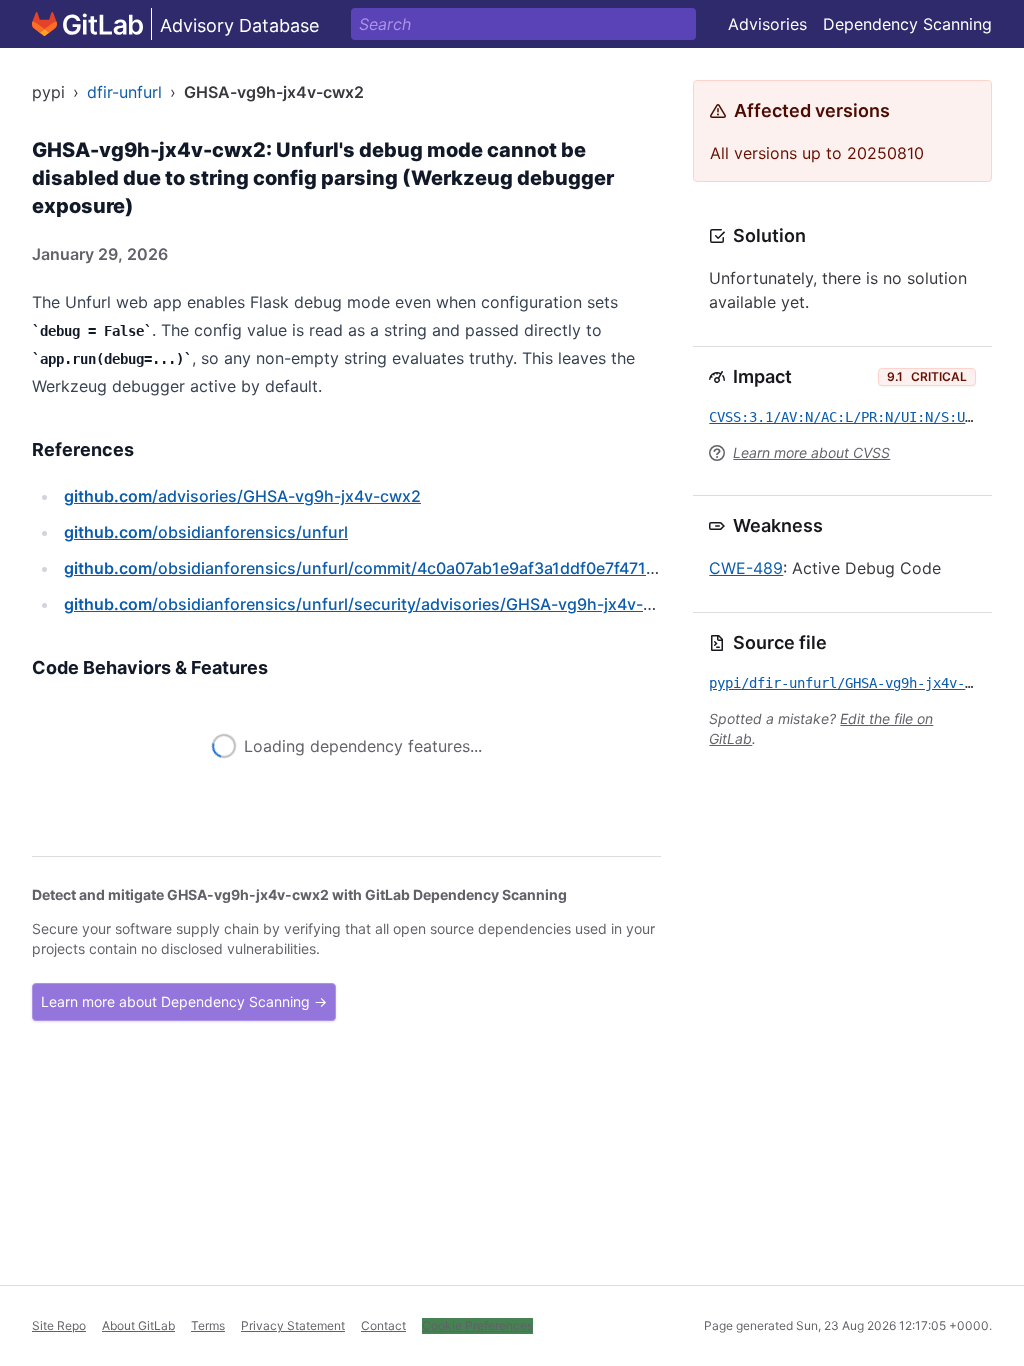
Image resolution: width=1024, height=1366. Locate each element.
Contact (383, 1325)
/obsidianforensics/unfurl (206, 532)
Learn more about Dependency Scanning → (184, 1029)
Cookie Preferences (477, 1325)
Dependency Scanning (907, 24)
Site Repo (59, 1325)
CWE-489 (746, 568)
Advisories (767, 24)
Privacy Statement (293, 1325)
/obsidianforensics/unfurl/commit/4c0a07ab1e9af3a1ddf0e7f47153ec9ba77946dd (422, 568)
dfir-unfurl (124, 92)
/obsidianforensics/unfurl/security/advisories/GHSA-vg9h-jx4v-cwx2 (374, 604)
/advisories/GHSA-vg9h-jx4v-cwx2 (242, 496)
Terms (208, 1325)
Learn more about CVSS (811, 452)
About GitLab (138, 1325)
